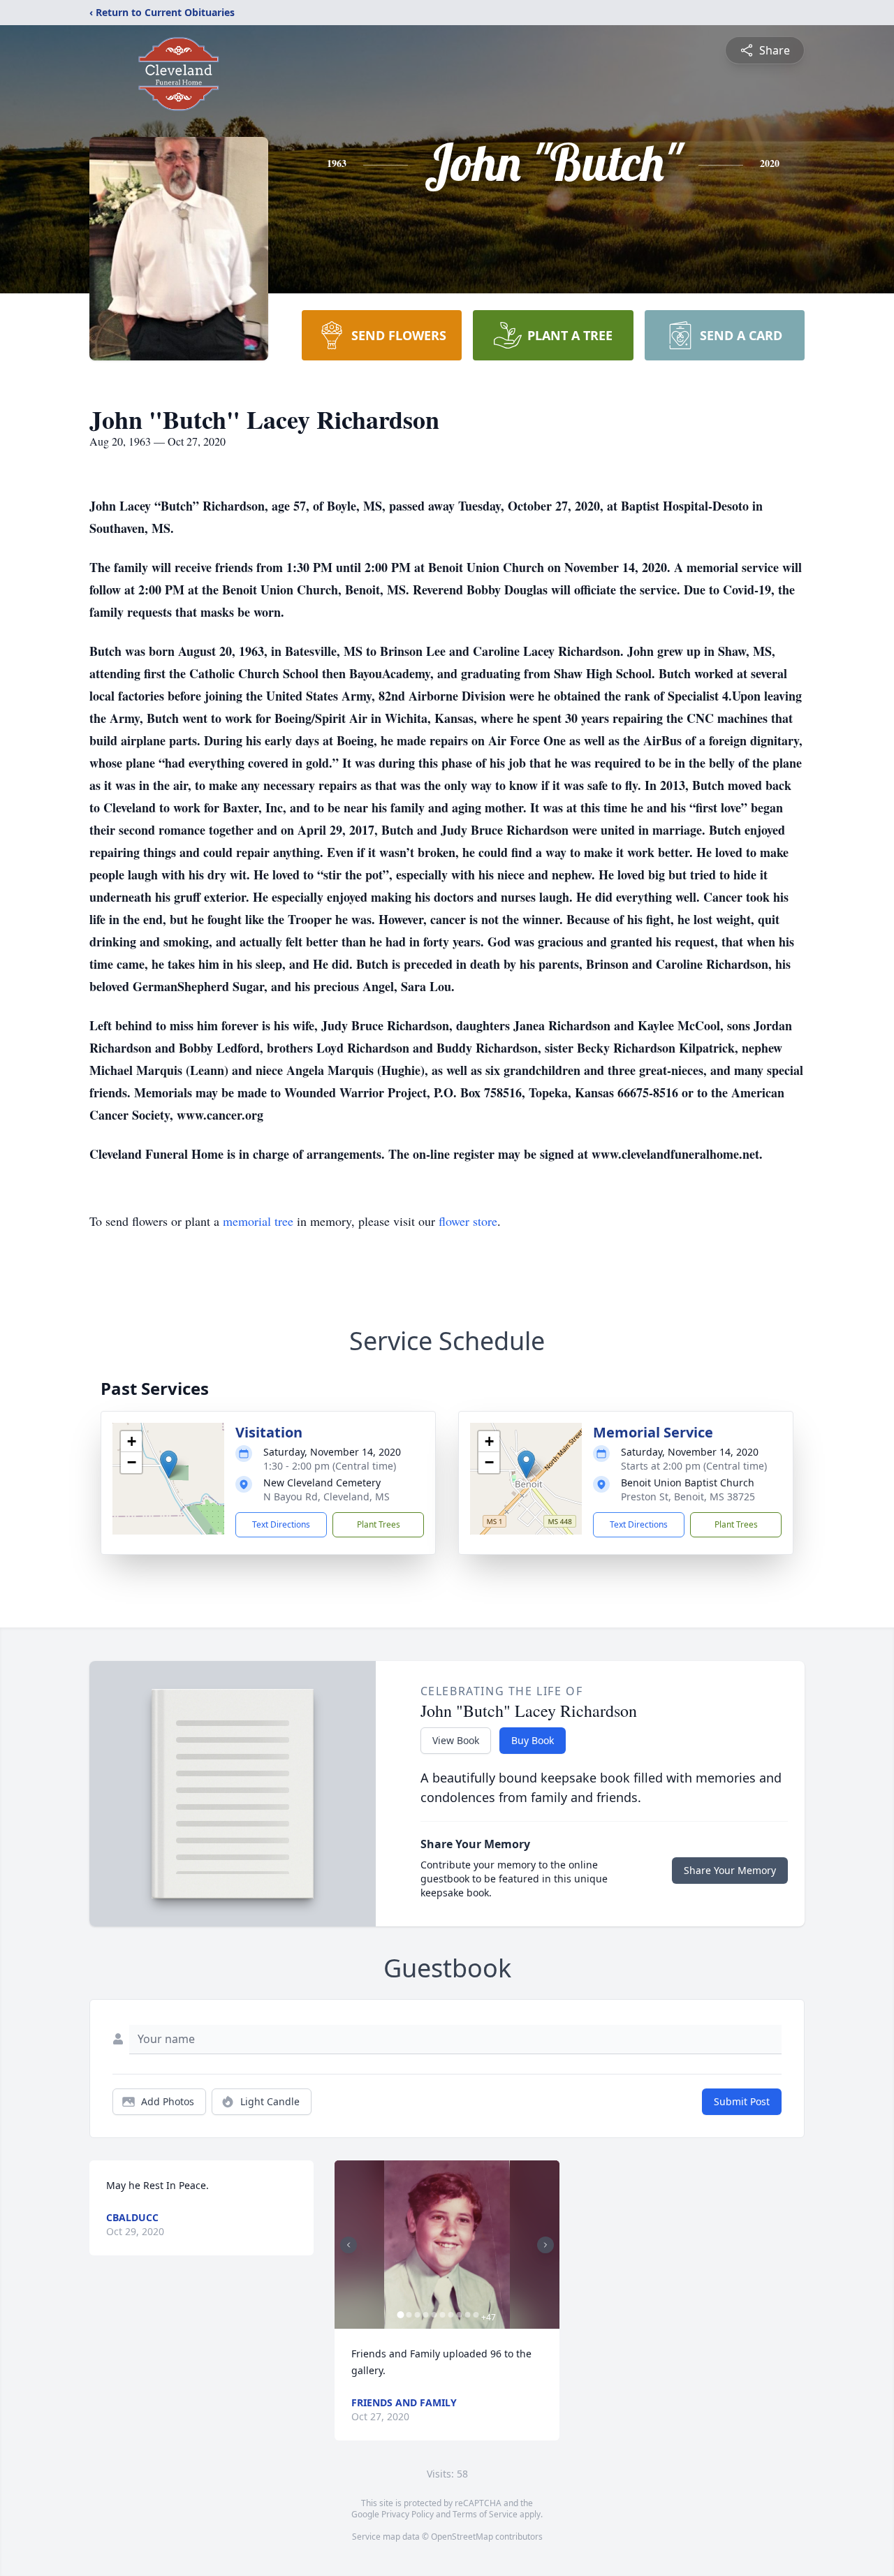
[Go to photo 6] (442, 2315)
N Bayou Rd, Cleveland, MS (327, 1496)
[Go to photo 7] (450, 2315)
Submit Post (742, 2101)
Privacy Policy (408, 2514)
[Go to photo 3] (417, 2315)
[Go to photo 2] (409, 2315)
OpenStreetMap (462, 2537)
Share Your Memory (730, 1870)
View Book (456, 1740)
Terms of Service (485, 2514)
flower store (468, 1221)
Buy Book (533, 1740)
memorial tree (258, 1221)
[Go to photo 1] (400, 2315)
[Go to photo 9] (467, 2315)
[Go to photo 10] (476, 2315)
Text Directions (281, 1524)
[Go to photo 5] (434, 2315)
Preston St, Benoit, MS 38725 (688, 1496)
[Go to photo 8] (459, 2315)
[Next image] (545, 2245)
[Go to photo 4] (425, 2315)
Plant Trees (379, 1524)
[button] (169, 1464)
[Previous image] (349, 2245)
